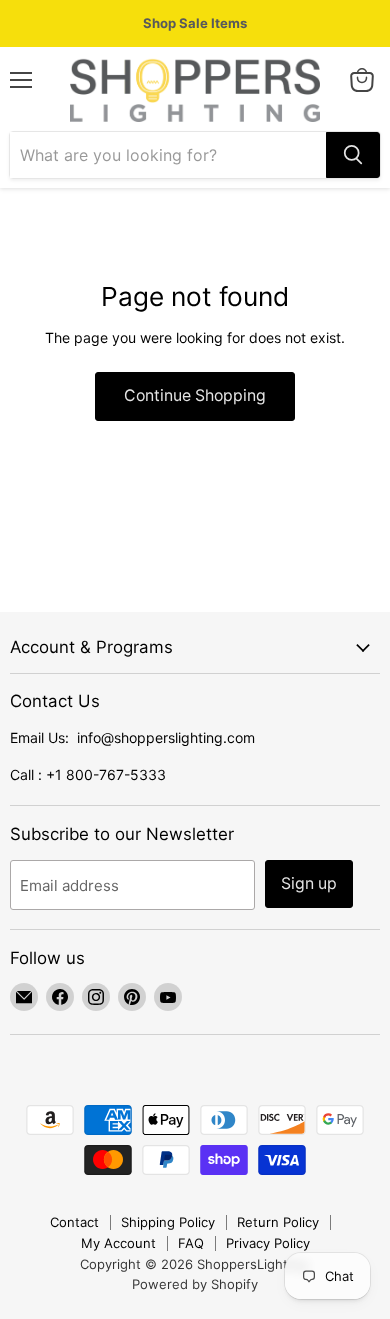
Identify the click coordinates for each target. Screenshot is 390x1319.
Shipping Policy (168, 1222)
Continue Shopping (195, 395)
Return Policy (278, 1222)
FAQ (191, 1243)
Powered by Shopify (195, 1284)
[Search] (353, 155)
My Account (118, 1243)
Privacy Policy (268, 1243)
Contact (74, 1222)
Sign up (309, 883)
